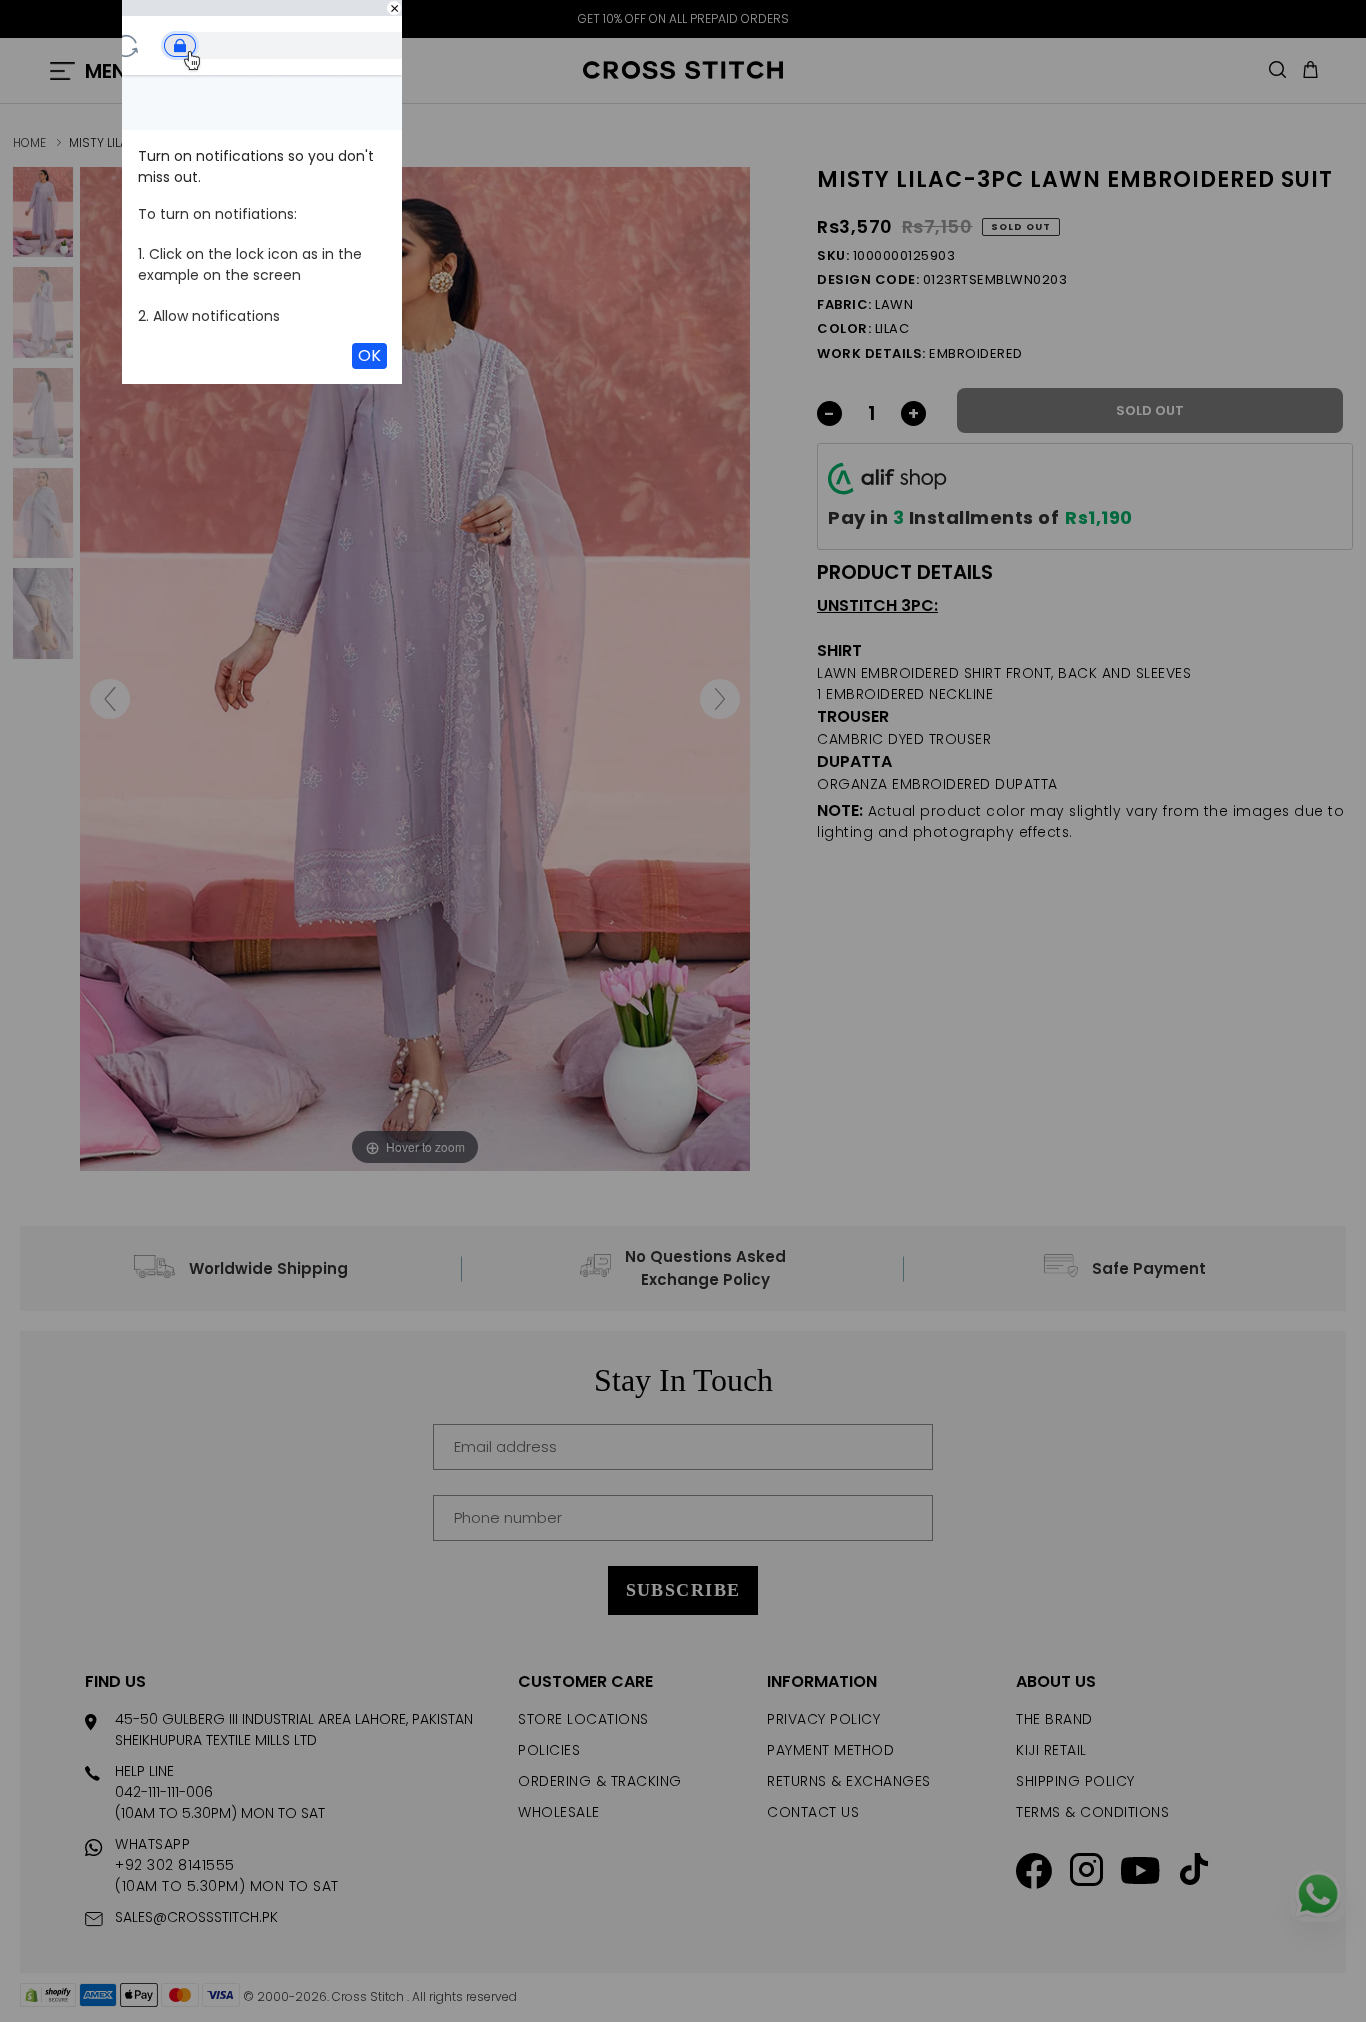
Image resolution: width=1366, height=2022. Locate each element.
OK (369, 355)
